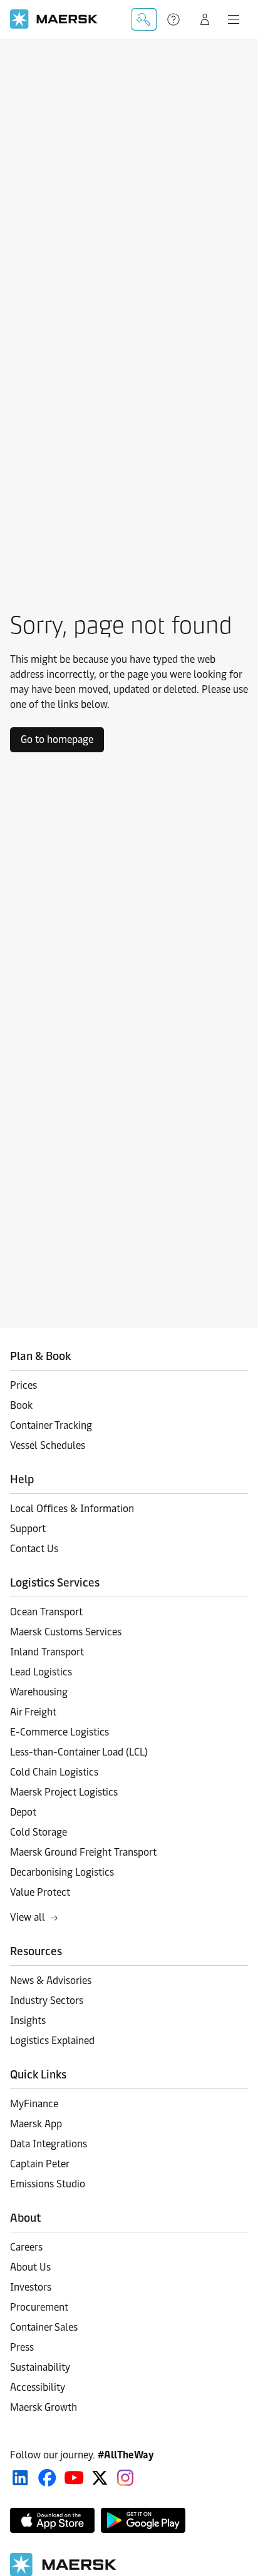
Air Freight (33, 1712)
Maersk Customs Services (66, 1632)
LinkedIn (20, 2478)
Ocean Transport (46, 1612)
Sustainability (40, 2367)
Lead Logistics (41, 1672)
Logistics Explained (52, 2041)
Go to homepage (57, 739)
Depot (23, 1812)
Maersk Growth (44, 2407)
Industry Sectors (47, 2001)
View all (28, 1917)
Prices (23, 1385)
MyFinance (34, 2104)
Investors (31, 2287)
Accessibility (38, 2387)
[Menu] (234, 19)
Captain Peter (40, 2164)
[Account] (205, 19)
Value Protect (40, 1892)
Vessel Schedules (48, 1445)
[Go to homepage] (54, 19)
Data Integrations (49, 2144)
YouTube (74, 2478)
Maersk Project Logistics (64, 1792)
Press (22, 2347)
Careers (26, 2247)
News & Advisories (51, 1981)
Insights (28, 2021)
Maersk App (36, 2124)
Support (175, 19)
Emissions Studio (48, 2184)
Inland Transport (47, 1652)
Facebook (47, 2478)
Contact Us (34, 1549)
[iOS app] (52, 2520)
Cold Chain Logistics (54, 1772)
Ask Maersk (144, 19)
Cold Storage (39, 1832)
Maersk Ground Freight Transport (83, 1852)
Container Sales (44, 2327)
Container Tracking (51, 1425)
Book (21, 1405)
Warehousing (39, 1692)
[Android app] (143, 2520)
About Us (30, 2267)
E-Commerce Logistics (59, 1732)
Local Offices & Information (72, 1509)
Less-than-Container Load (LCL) (79, 1752)
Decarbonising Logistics (62, 1872)
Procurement (39, 2307)
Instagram (125, 2478)
